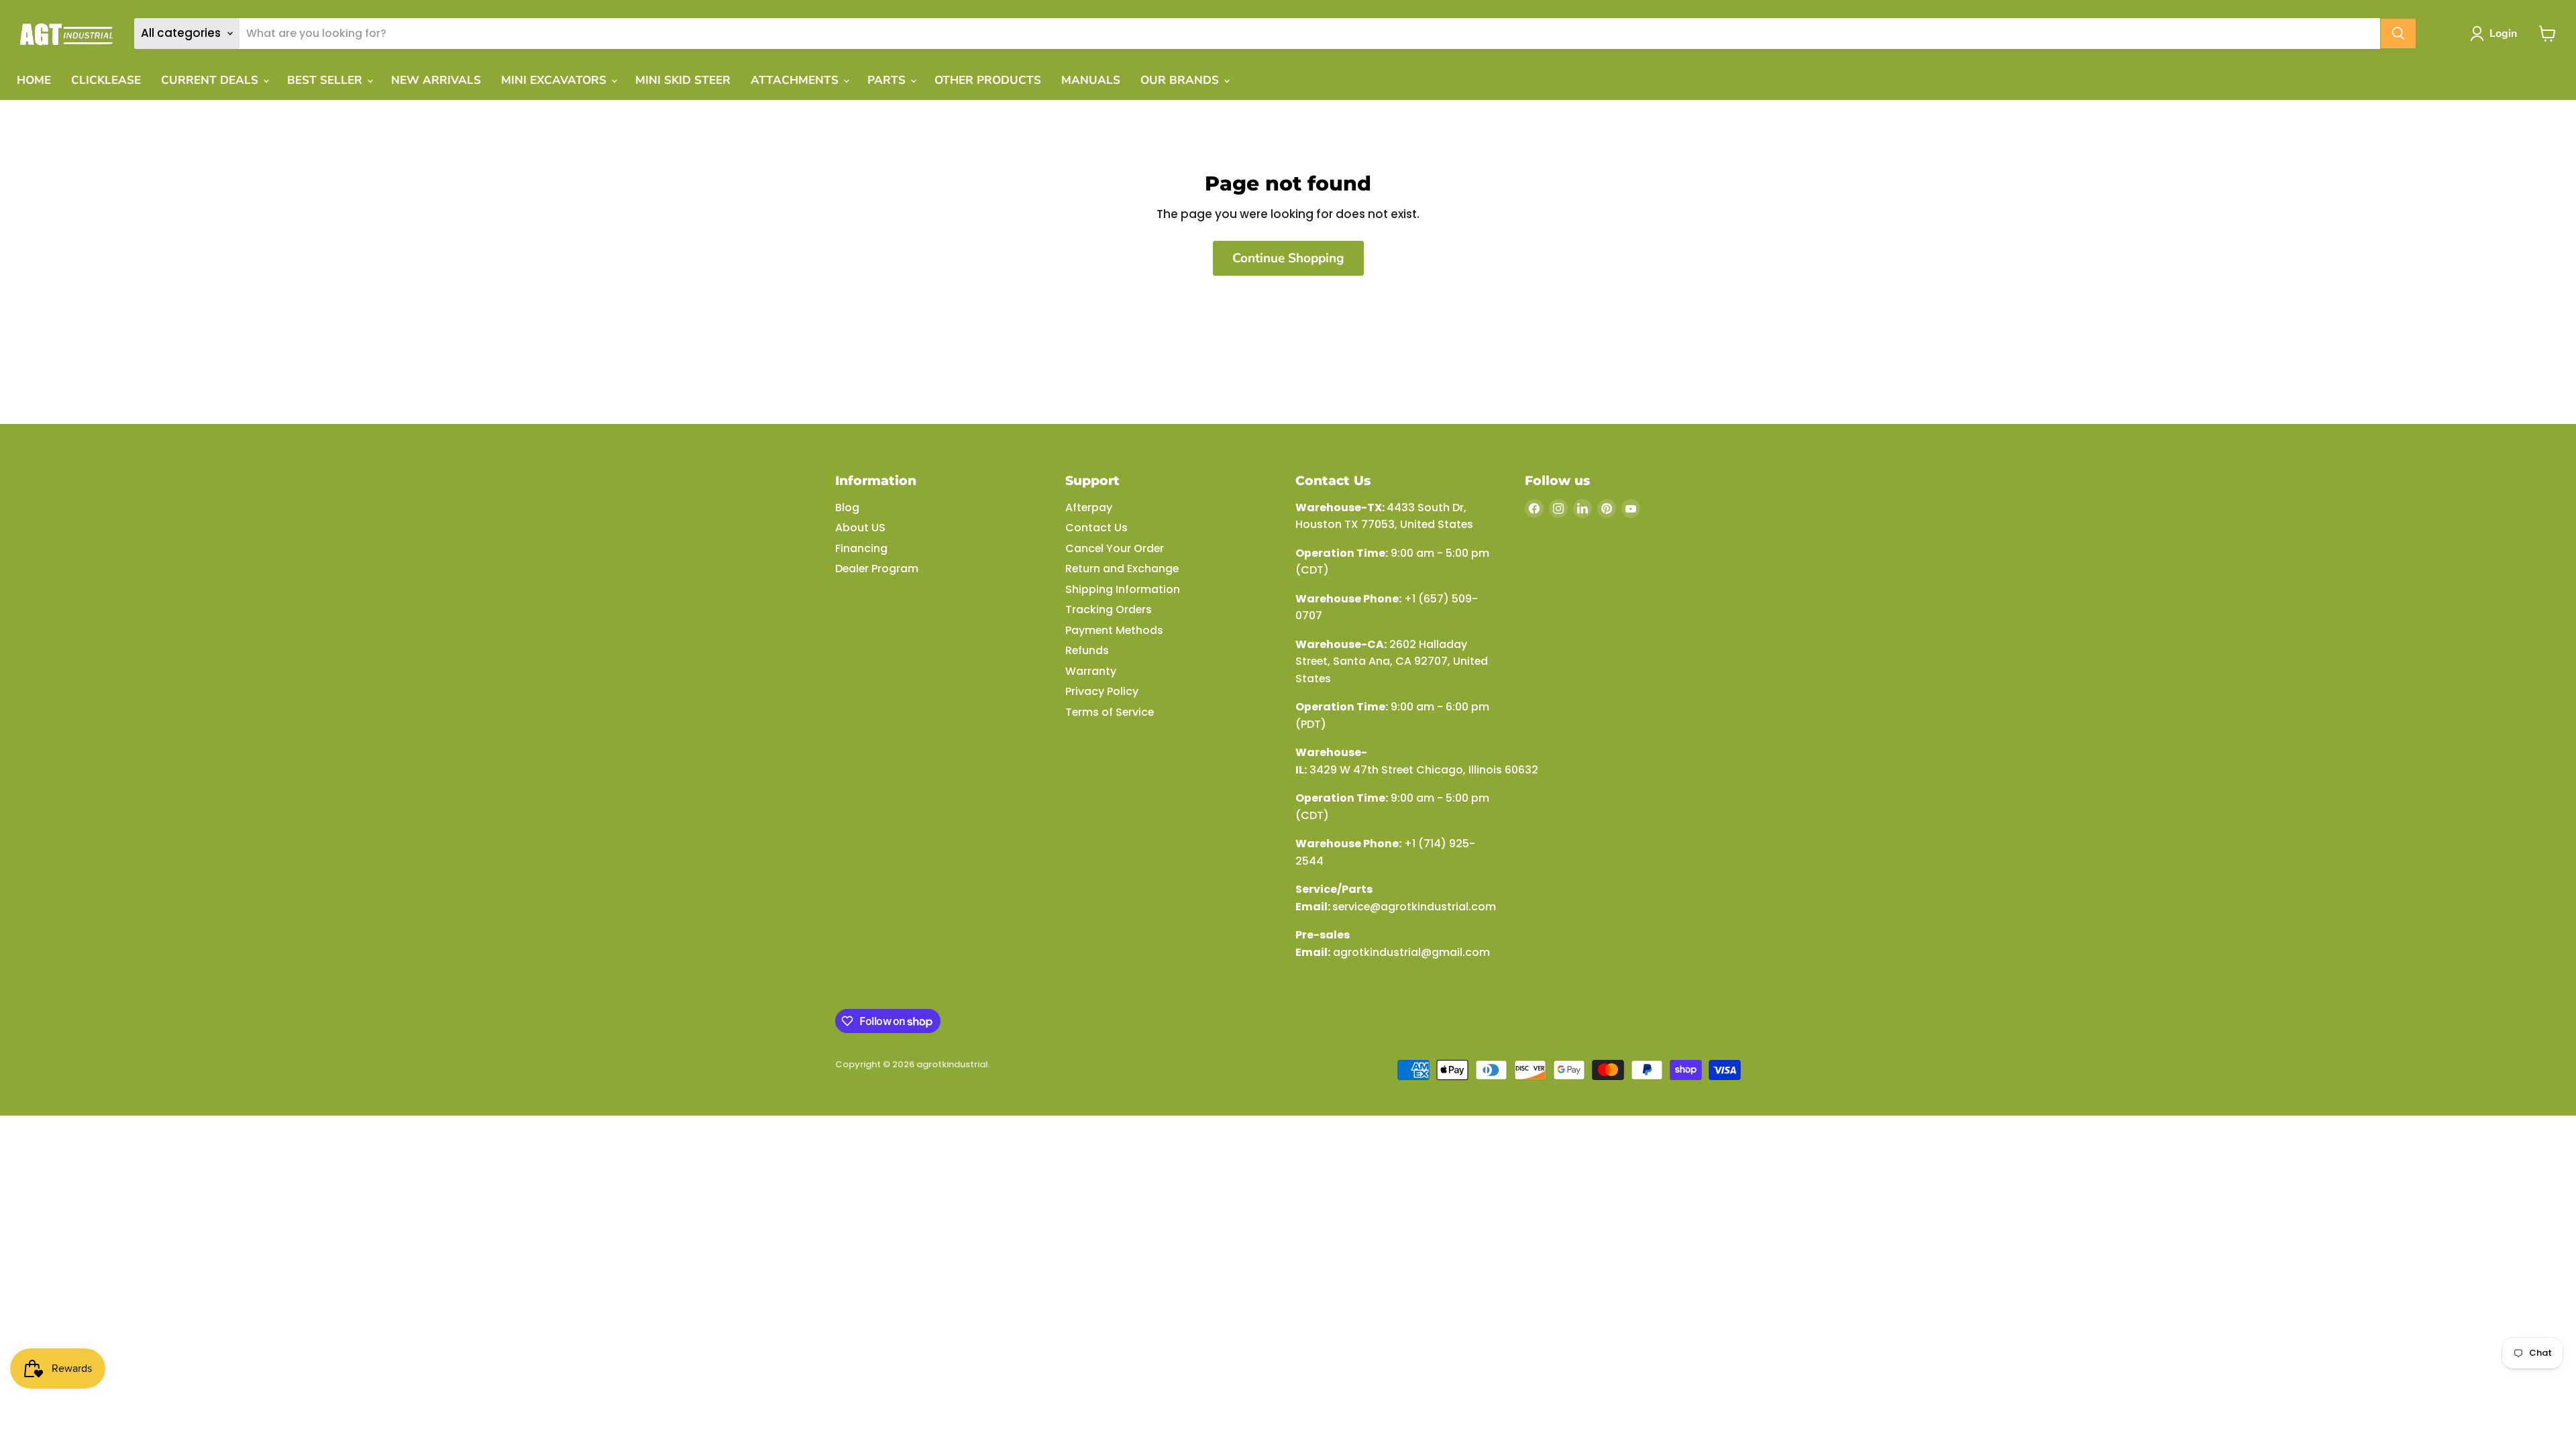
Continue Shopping (1288, 258)
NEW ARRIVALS (436, 80)
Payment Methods (1114, 630)
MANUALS (1091, 80)
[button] (2496, 34)
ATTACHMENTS (796, 80)
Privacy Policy (1102, 691)
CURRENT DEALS (211, 80)
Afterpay (1089, 507)
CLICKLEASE (106, 80)
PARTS (888, 80)
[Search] (2398, 34)
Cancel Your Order (1115, 548)
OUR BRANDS (1181, 80)
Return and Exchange (1122, 569)
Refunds (1087, 650)
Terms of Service (1110, 712)
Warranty (1091, 671)
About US (860, 528)
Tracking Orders (1109, 609)
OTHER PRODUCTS (988, 80)
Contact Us (1096, 528)
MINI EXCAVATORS (555, 80)
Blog (847, 507)
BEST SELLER (326, 80)
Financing (861, 548)
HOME (34, 80)
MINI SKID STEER (683, 80)
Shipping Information (1123, 589)
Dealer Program (877, 569)
